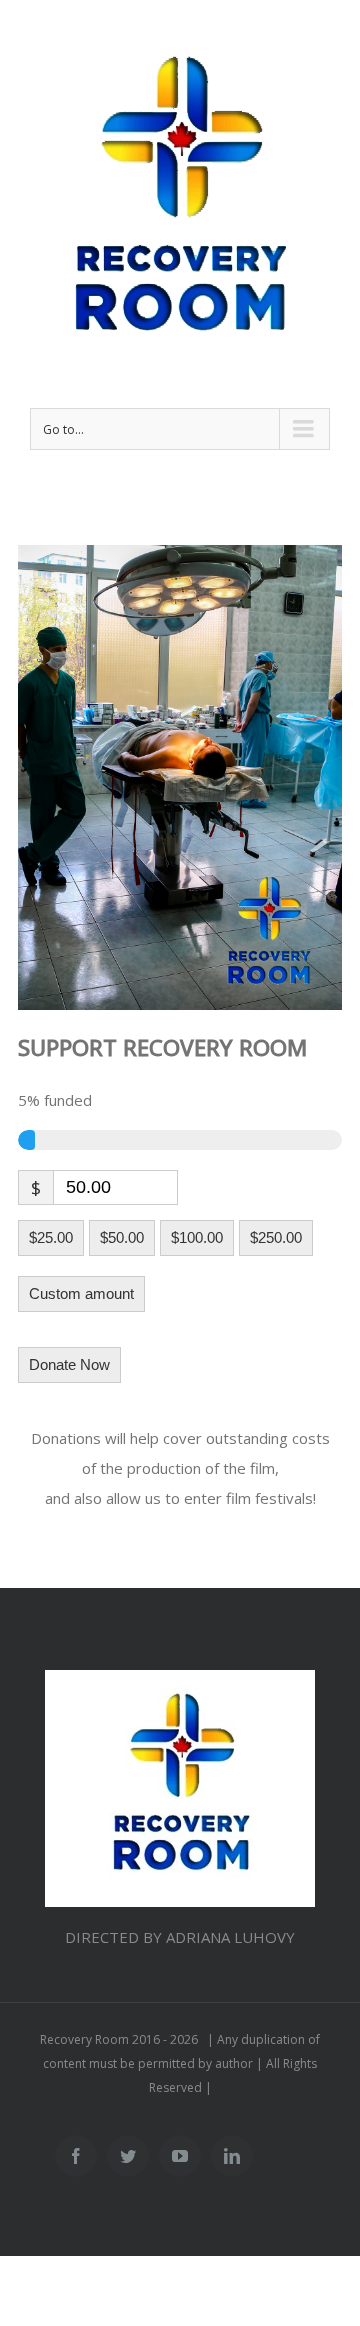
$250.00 (276, 1237)
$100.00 (197, 1237)
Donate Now (69, 1364)
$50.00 (122, 1237)
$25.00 (51, 1237)
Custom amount (81, 1293)
